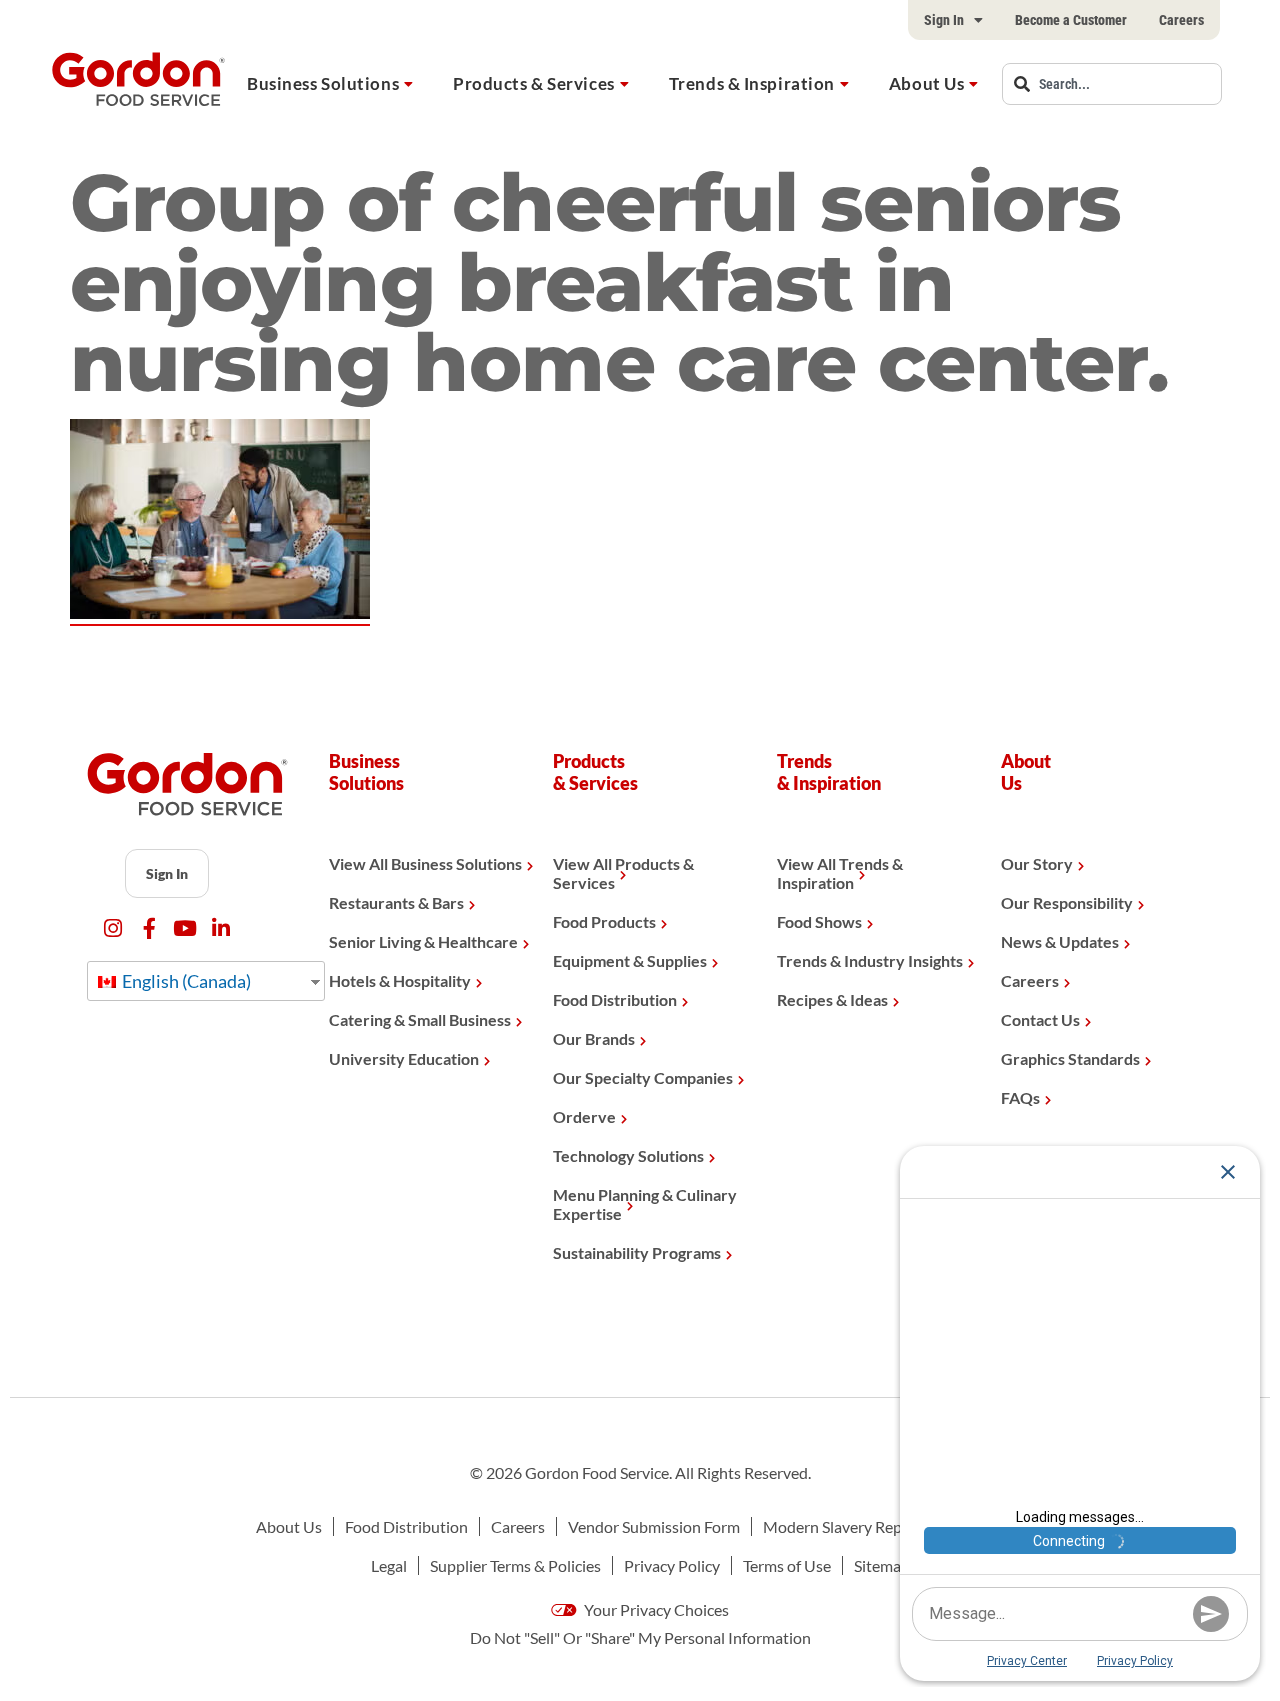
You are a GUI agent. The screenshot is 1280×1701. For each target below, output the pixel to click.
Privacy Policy (672, 1565)
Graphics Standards (1070, 1058)
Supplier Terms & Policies (515, 1565)
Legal (389, 1565)
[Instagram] (113, 928)
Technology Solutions (628, 1155)
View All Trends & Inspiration (840, 873)
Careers (1181, 20)
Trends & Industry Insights (870, 960)
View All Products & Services (623, 873)
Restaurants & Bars (396, 902)
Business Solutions (323, 83)
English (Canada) (185, 981)
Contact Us (1040, 1019)
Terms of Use (787, 1565)
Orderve (584, 1116)
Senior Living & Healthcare (423, 941)
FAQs (1020, 1097)
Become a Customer (1071, 20)
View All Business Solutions (425, 863)
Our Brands (594, 1038)
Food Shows (819, 921)
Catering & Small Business (420, 1019)
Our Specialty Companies (643, 1077)
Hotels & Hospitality (400, 980)
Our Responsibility (1067, 902)
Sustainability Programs (637, 1252)
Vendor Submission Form (654, 1526)
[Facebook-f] (149, 928)
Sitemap (882, 1565)
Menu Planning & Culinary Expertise (645, 1204)
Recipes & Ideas (832, 999)
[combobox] (1112, 84)
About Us (926, 83)
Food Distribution (615, 999)
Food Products (604, 921)
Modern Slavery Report (843, 1526)
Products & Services (534, 83)
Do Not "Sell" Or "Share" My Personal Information (640, 1637)
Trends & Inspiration (752, 83)
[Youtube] (185, 928)
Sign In (944, 20)
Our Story (1037, 863)
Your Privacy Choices (655, 1609)
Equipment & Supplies (630, 960)
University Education (404, 1058)
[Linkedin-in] (221, 928)
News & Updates (1060, 941)
